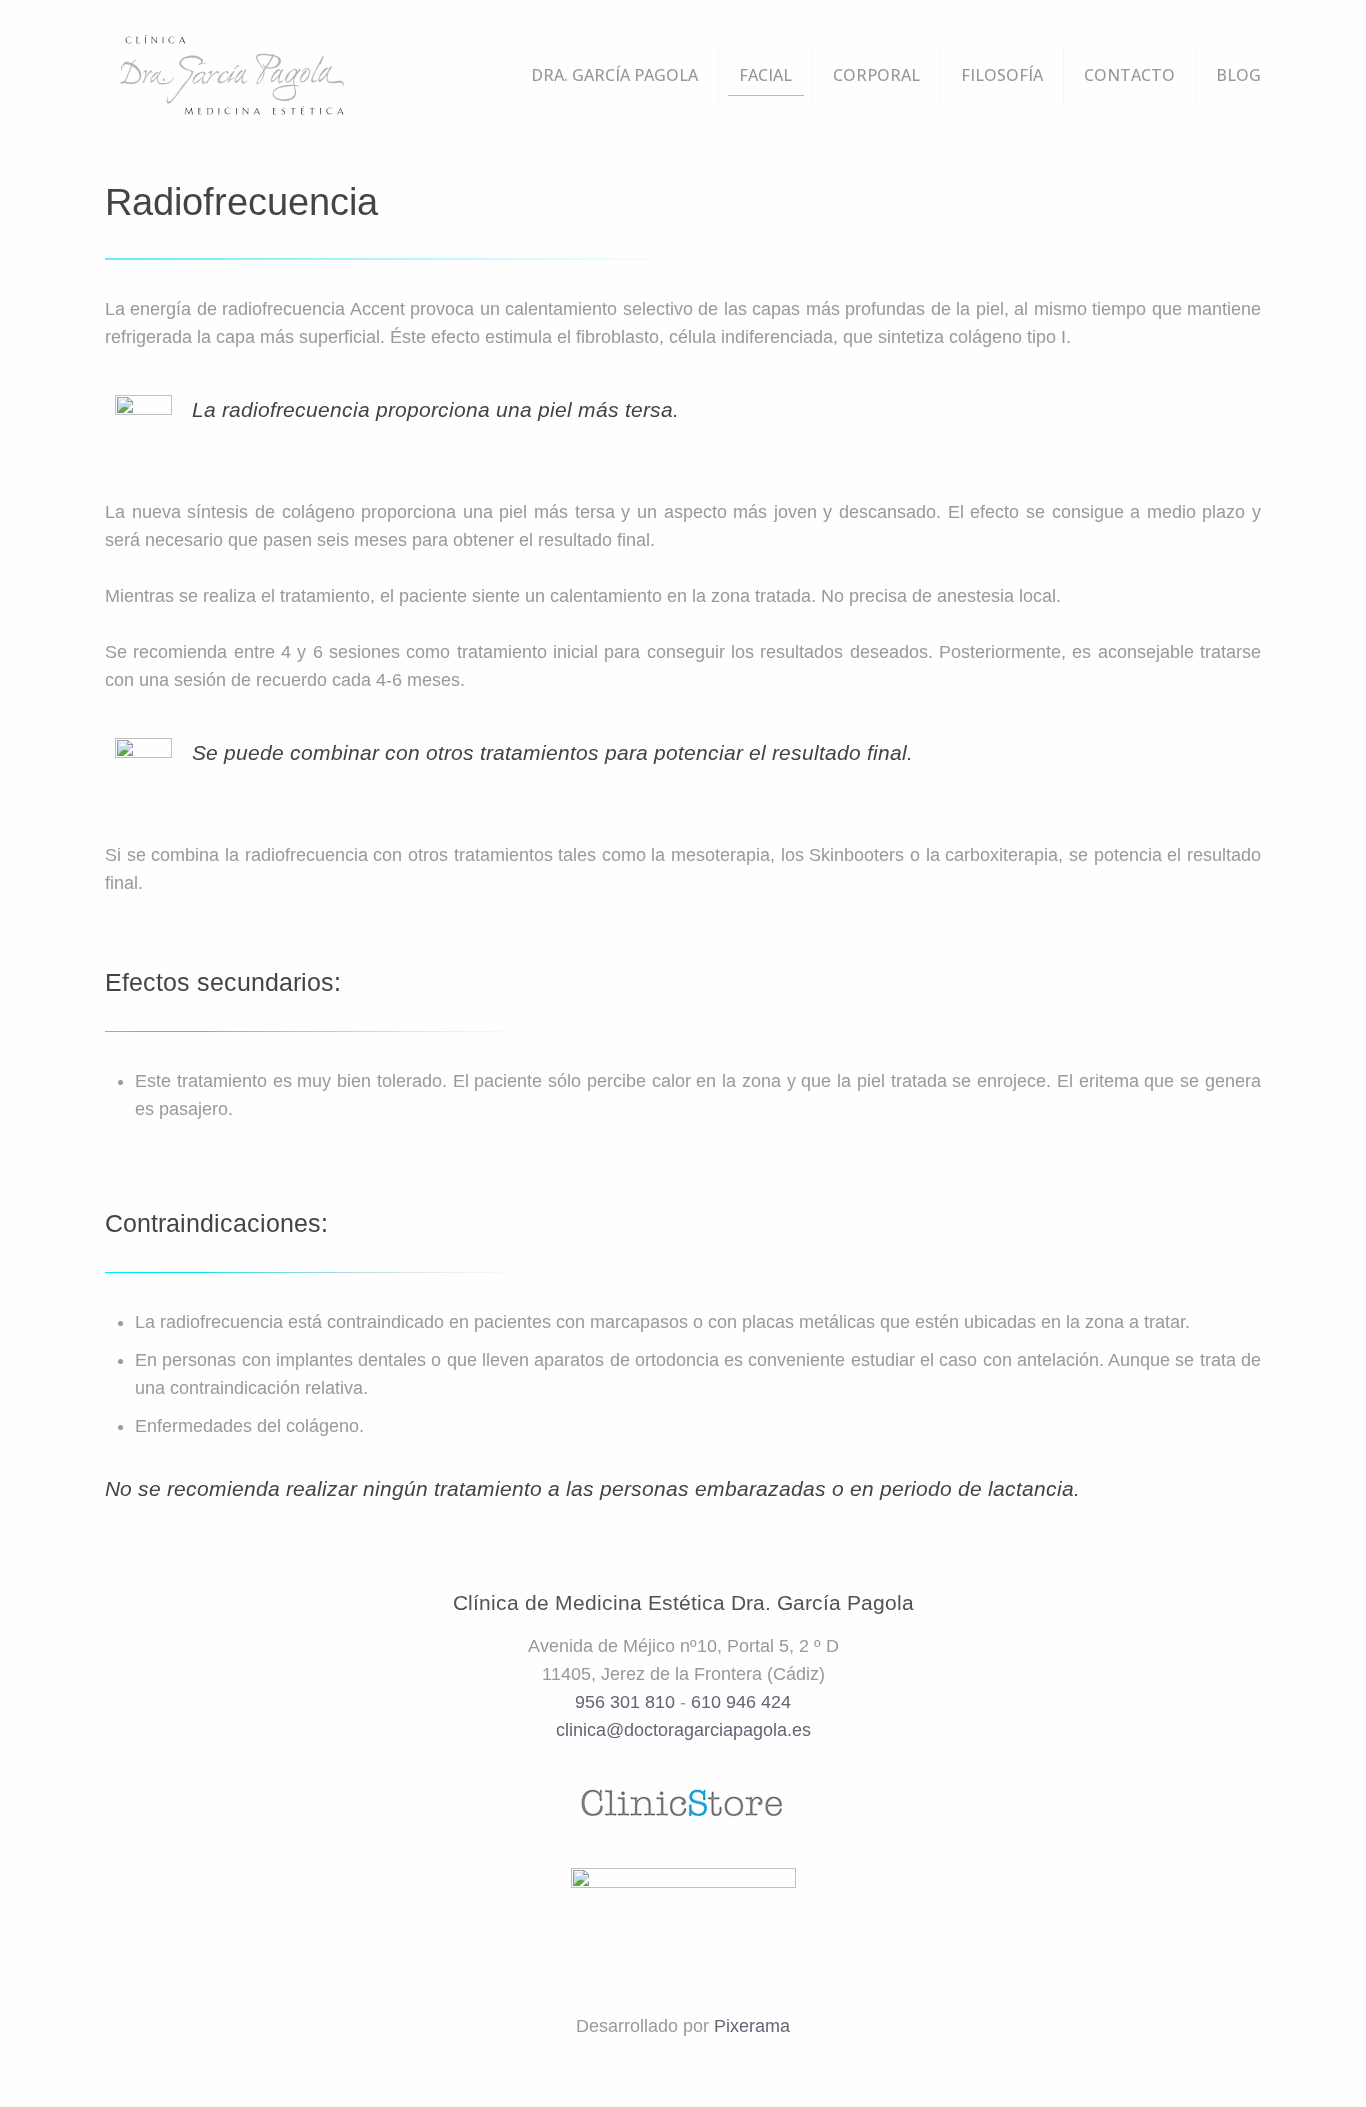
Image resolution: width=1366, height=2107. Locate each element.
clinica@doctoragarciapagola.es (683, 1730)
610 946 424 (741, 1702)
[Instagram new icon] (722, 2066)
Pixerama (752, 2026)
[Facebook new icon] (669, 2066)
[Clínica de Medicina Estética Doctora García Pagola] (231, 75)
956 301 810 (625, 1702)
